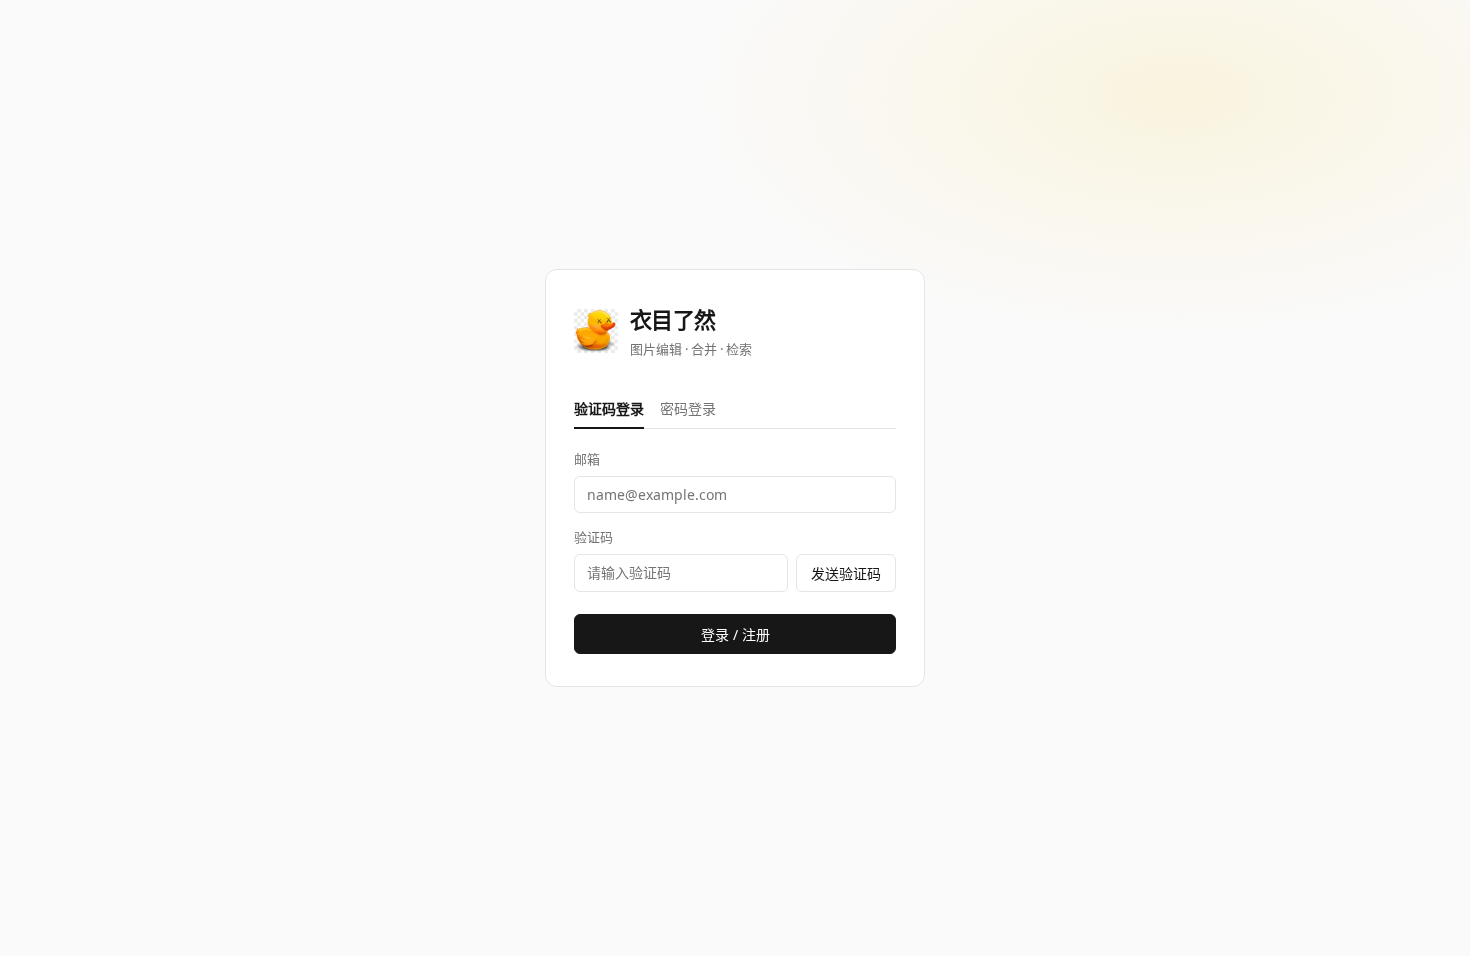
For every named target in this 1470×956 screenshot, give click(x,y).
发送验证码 (846, 573)
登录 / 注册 (735, 634)
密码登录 (688, 408)
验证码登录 (609, 408)
